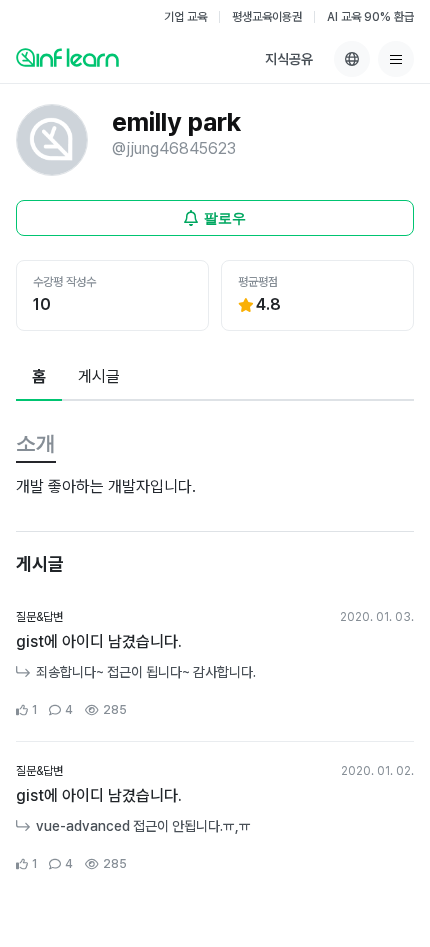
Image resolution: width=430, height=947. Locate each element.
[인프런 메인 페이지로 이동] (67, 57)
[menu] (396, 59)
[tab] (39, 378)
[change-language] (352, 59)
